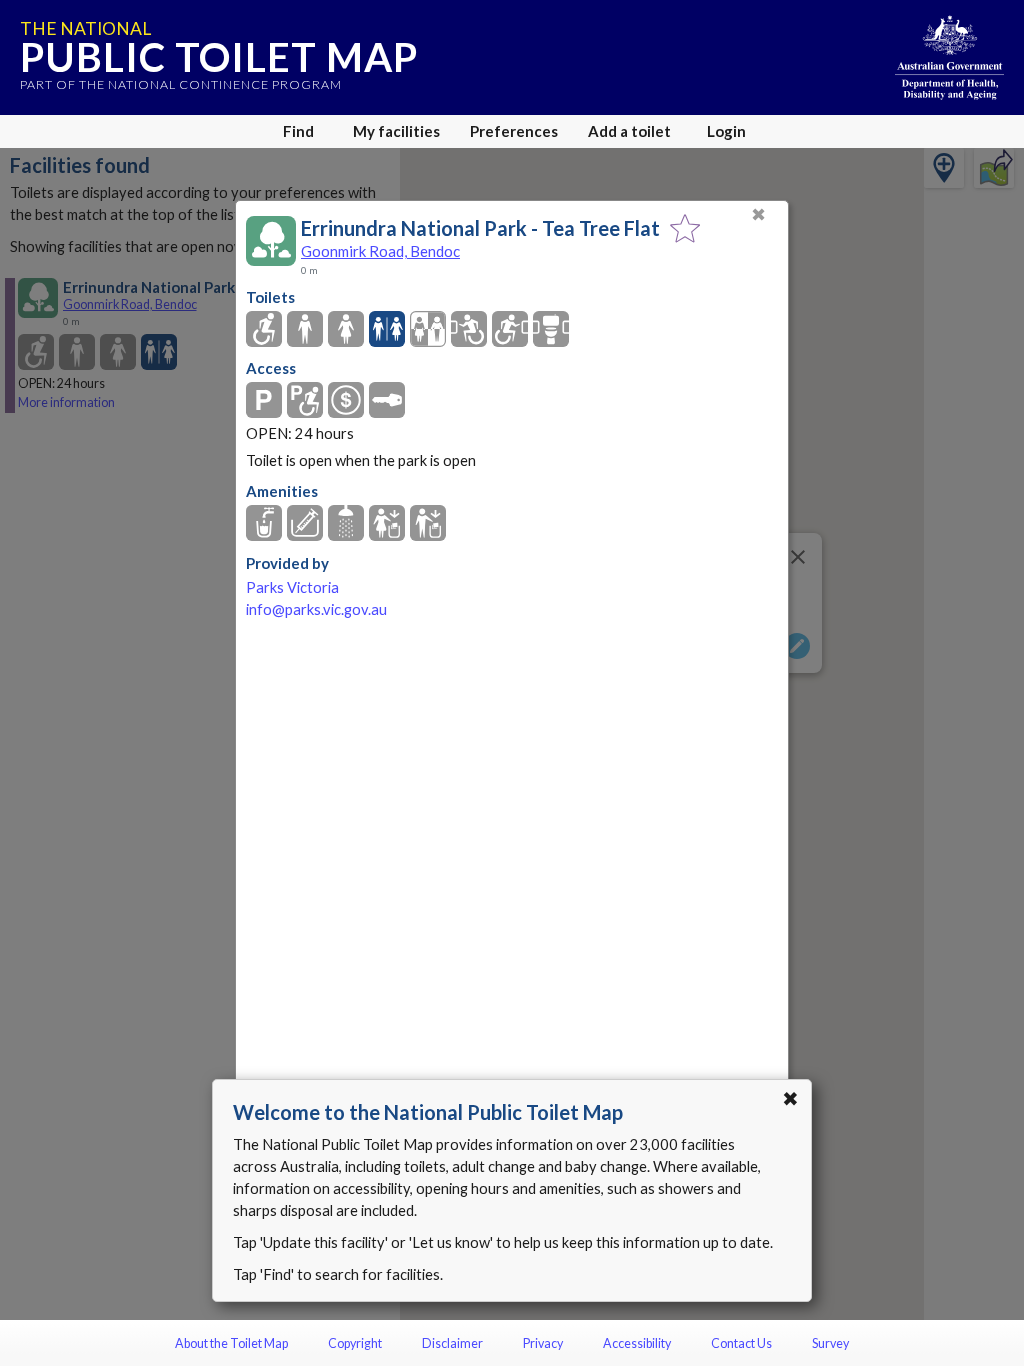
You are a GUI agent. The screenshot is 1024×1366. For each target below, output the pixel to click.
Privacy (543, 1343)
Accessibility (637, 1343)
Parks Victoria (292, 587)
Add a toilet (629, 131)
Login (726, 131)
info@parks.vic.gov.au (316, 609)
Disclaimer (452, 1343)
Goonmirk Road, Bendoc (380, 251)
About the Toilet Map (231, 1343)
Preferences (514, 131)
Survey (830, 1343)
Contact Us (741, 1343)
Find (298, 131)
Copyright (355, 1343)
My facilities (396, 131)
